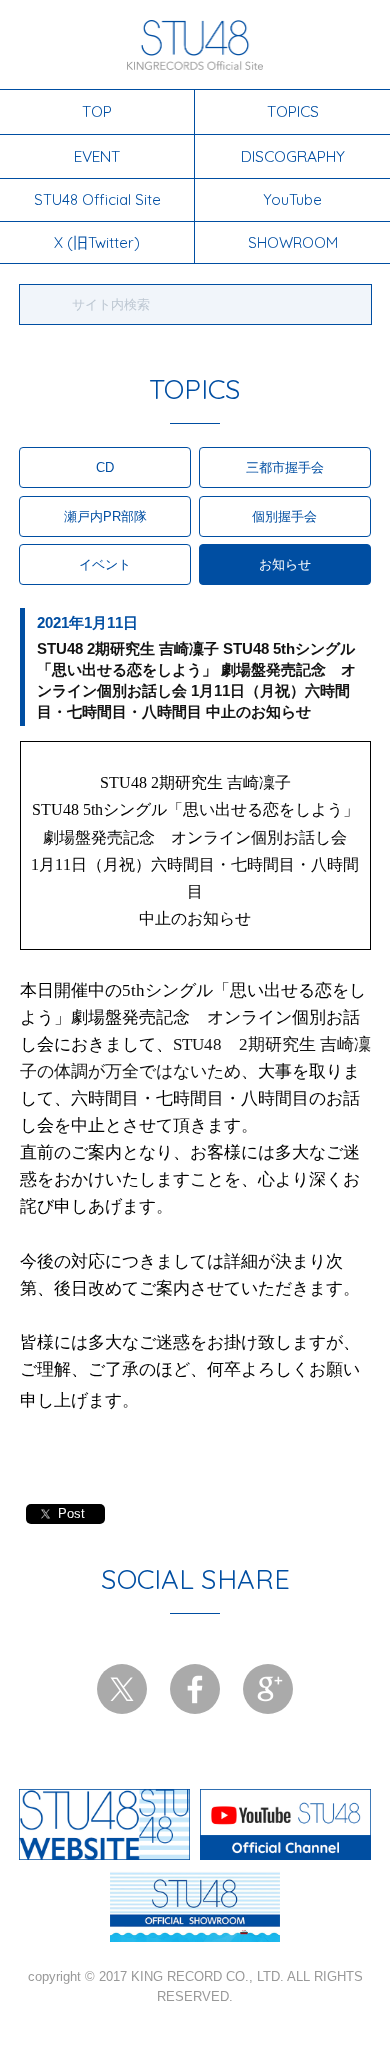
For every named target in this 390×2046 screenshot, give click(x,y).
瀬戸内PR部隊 (105, 516)
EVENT (97, 156)
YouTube (292, 199)
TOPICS (293, 111)
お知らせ (285, 564)
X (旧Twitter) (97, 242)
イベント (105, 564)
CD (105, 467)
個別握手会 (284, 516)
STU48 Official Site (97, 199)
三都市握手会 (285, 467)
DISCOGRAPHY (293, 156)
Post (71, 1513)
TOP (97, 111)
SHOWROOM (293, 242)
